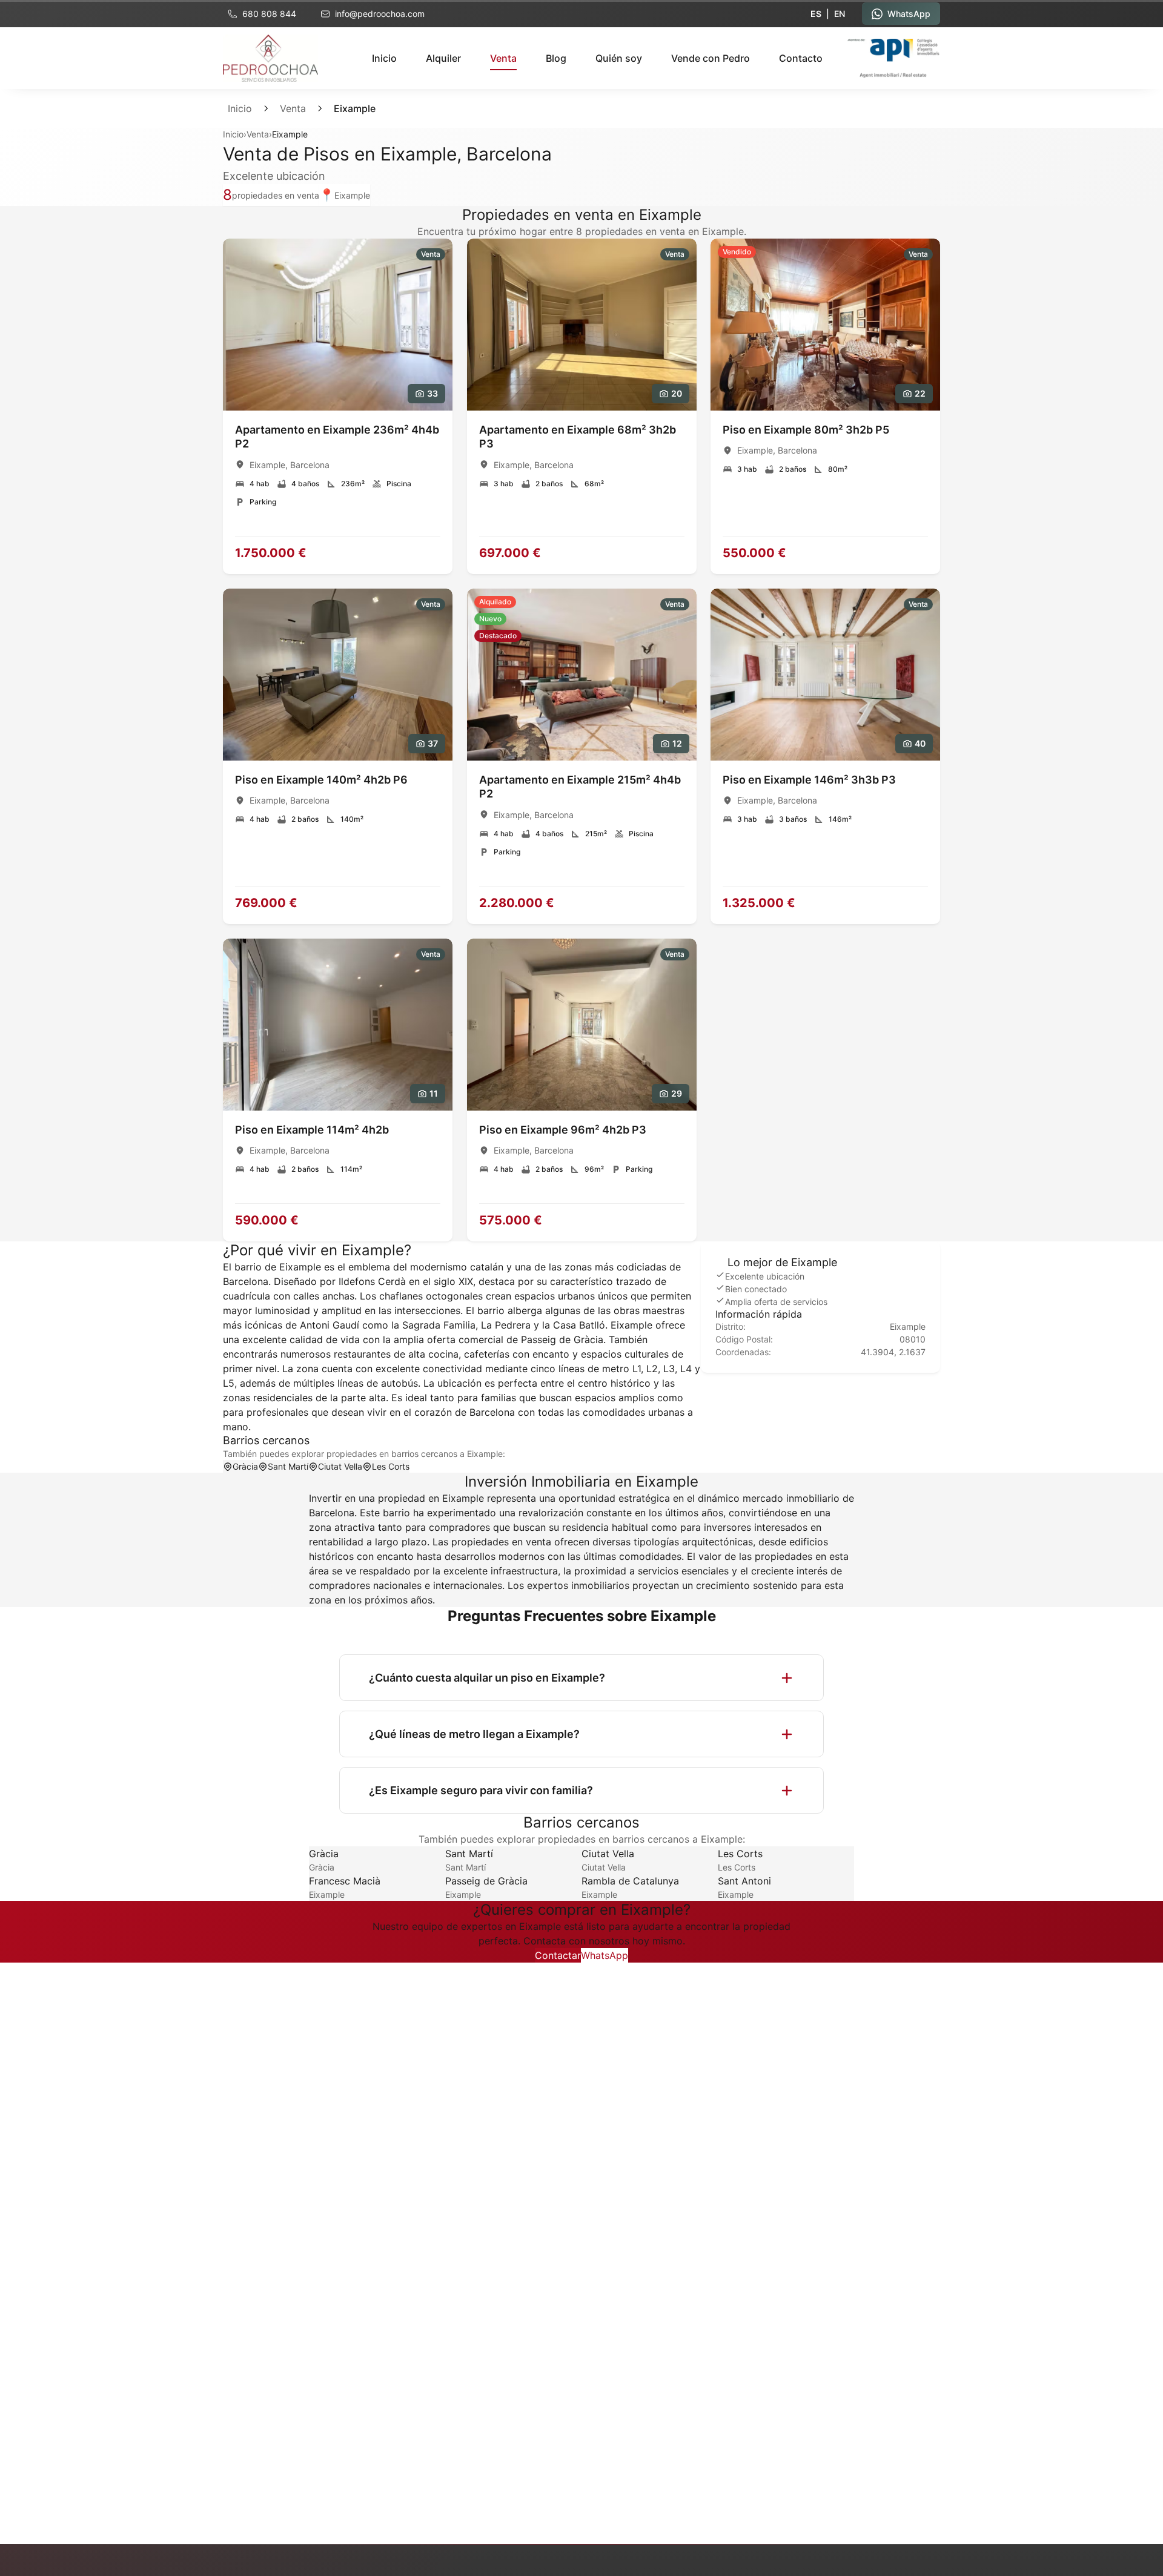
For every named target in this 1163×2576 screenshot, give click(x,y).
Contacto (801, 58)
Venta (293, 108)
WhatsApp (605, 1955)
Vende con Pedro (711, 58)
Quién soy (619, 58)
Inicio (384, 58)
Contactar (558, 1955)
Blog (556, 58)
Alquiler (443, 58)
